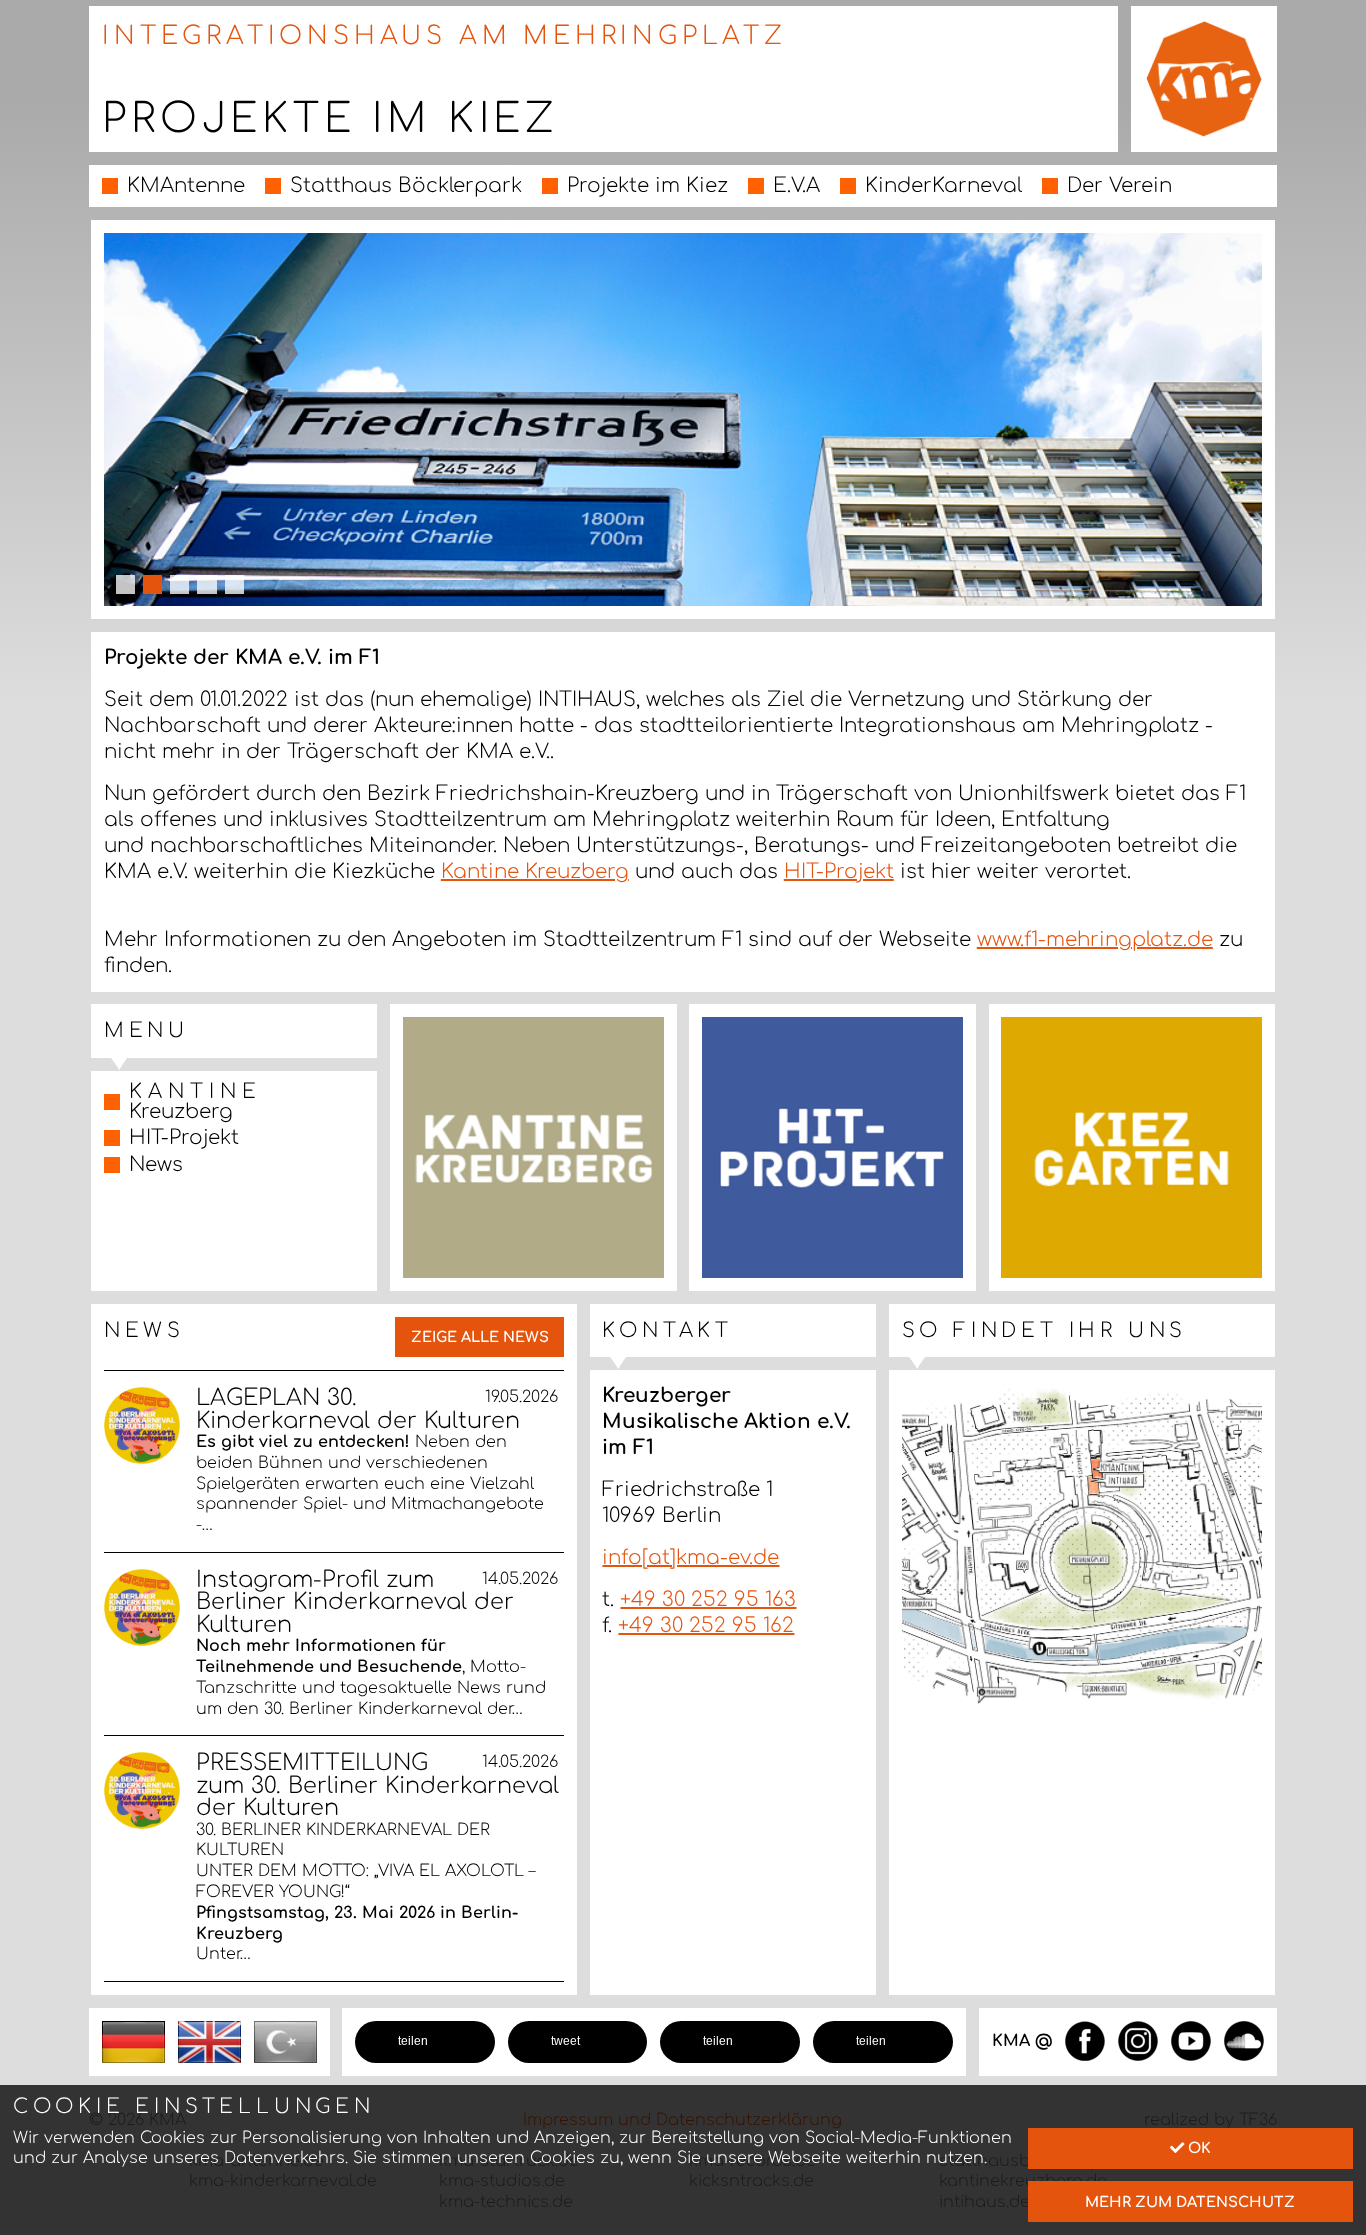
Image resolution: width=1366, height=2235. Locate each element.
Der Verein (1119, 185)
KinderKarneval (943, 185)
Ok (1197, 2148)
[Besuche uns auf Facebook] (1085, 2040)
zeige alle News (480, 1337)
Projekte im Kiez (647, 185)
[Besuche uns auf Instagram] (1138, 2040)
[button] (425, 2042)
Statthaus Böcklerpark (406, 185)
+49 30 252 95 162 (706, 1625)
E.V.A (796, 185)
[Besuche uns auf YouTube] (1191, 2040)
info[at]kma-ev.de (690, 1557)
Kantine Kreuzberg (535, 871)
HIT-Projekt (839, 871)
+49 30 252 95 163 (708, 1599)
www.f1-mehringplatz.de (1095, 939)
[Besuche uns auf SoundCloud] (1244, 2040)
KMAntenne (186, 185)
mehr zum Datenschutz (1190, 2202)
